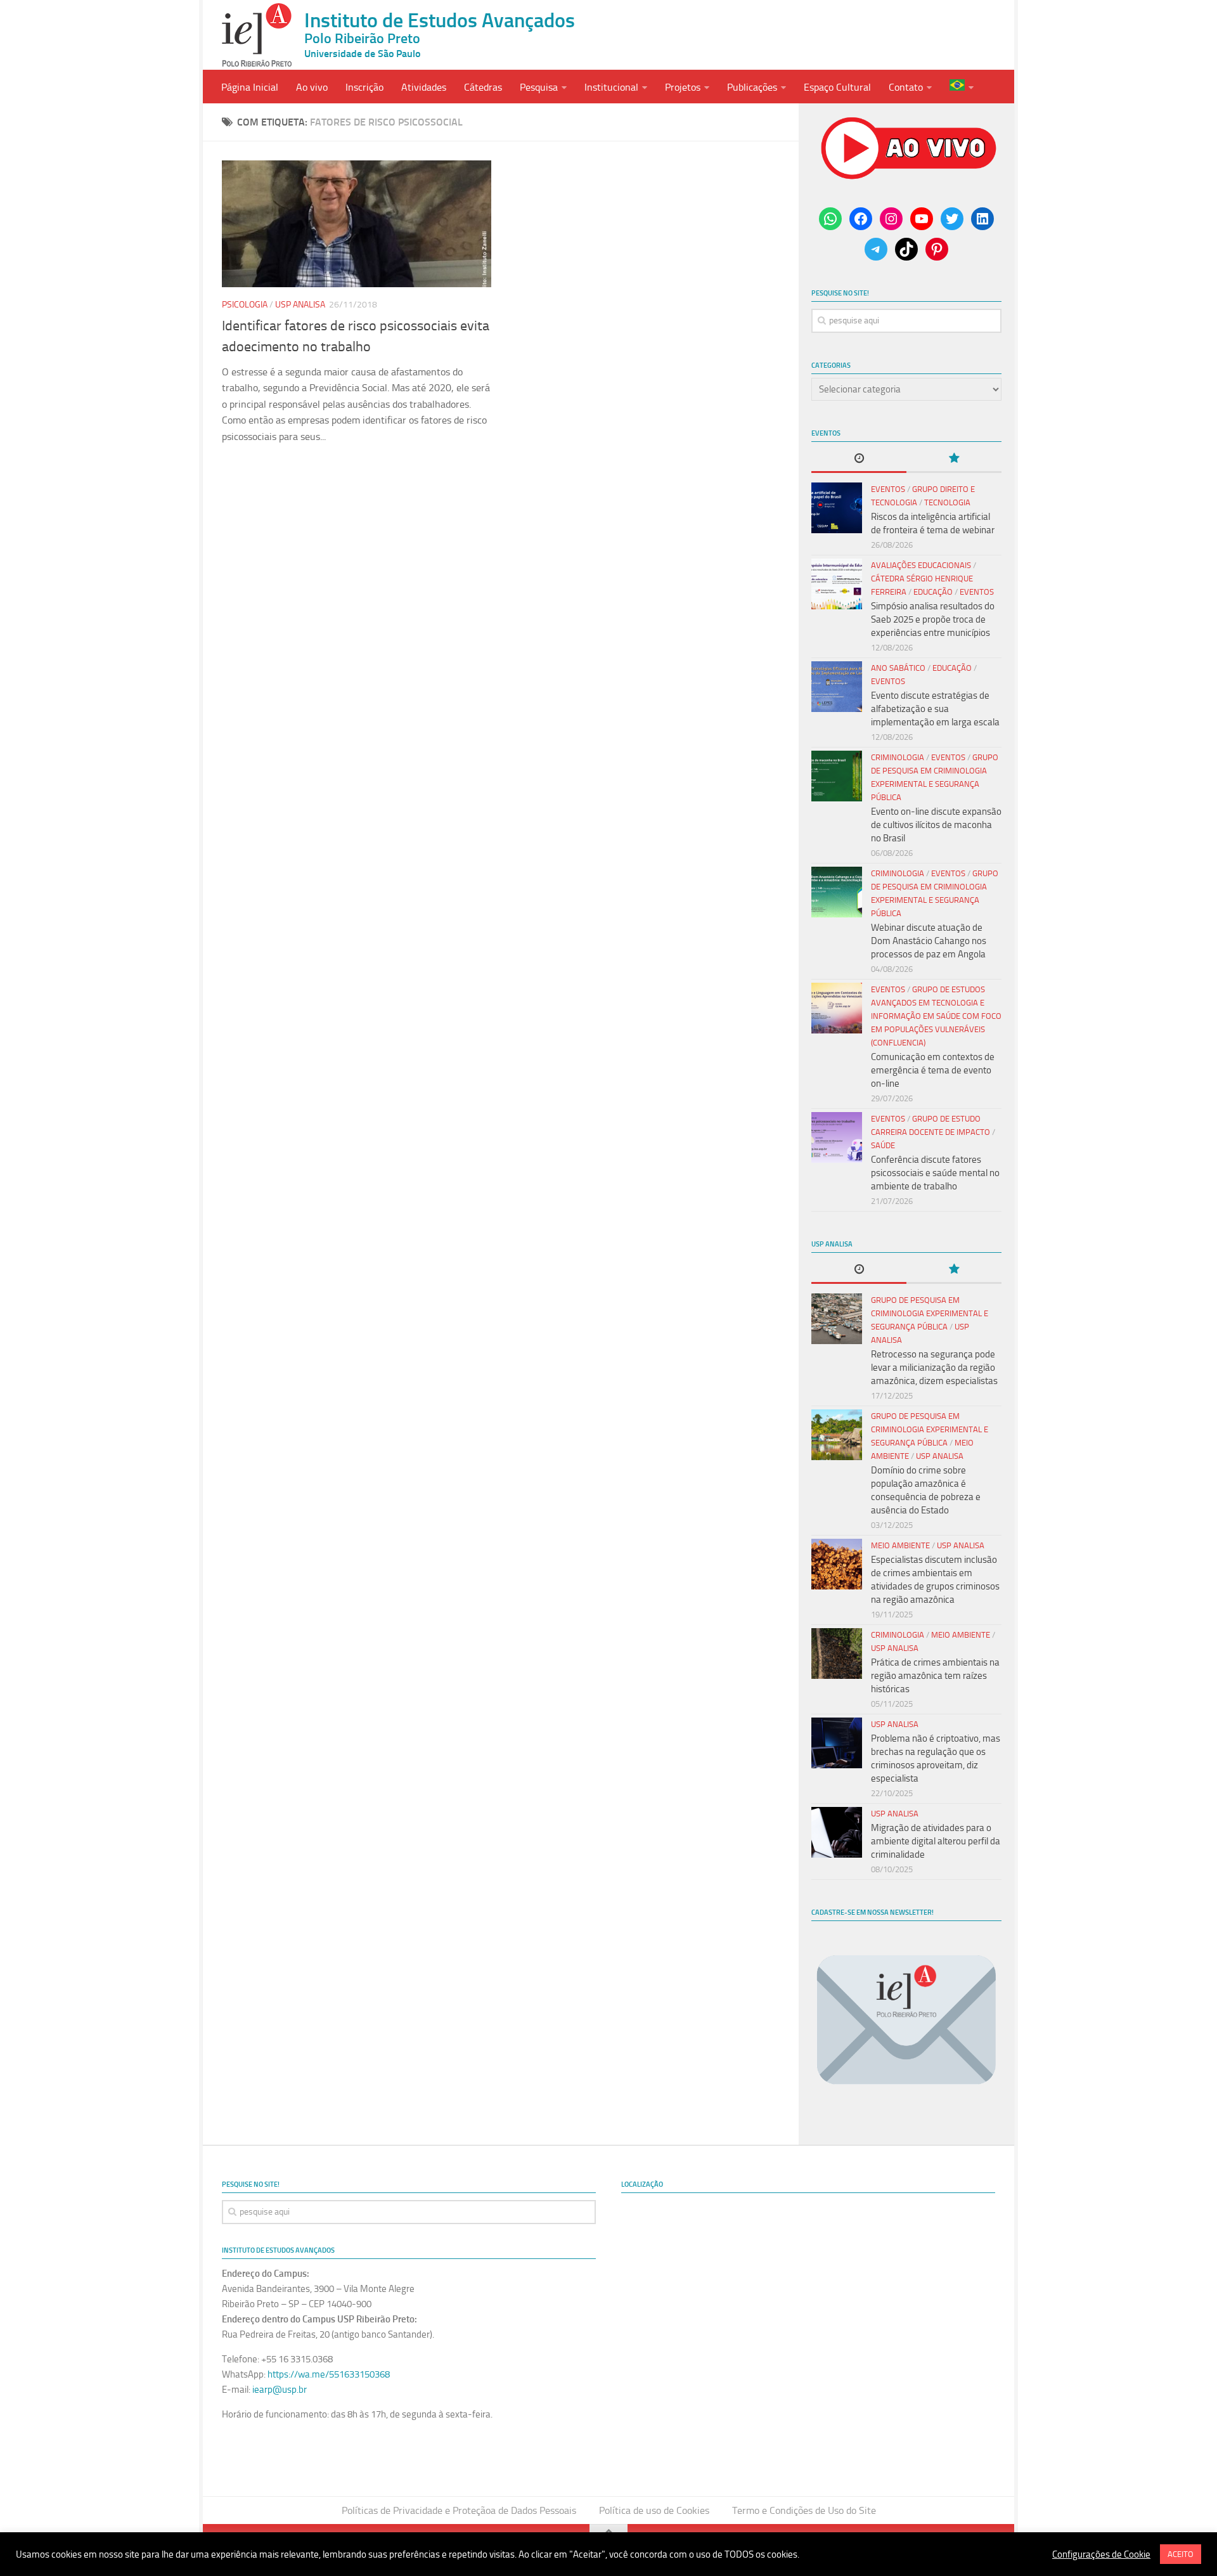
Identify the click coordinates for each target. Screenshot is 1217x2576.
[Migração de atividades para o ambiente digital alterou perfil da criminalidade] (837, 1832)
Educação (933, 592)
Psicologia (245, 305)
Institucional (611, 87)
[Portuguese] (962, 87)
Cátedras (483, 87)
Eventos (888, 489)
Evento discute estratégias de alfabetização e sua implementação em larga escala (935, 709)
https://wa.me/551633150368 (329, 2374)
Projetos (683, 87)
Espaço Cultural (837, 87)
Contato (906, 87)
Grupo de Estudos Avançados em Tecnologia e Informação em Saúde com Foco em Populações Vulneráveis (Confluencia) (936, 1016)
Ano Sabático (898, 668)
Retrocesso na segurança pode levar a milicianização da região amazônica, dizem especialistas (934, 1368)
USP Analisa (300, 305)
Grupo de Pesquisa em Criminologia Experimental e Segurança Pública (930, 1313)
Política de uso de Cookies (654, 2510)
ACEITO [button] (1181, 2554)
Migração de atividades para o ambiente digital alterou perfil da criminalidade (936, 1841)
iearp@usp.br (280, 2390)
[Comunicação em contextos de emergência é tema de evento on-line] (837, 1008)
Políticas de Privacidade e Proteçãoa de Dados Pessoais (459, 2510)
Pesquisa (539, 87)
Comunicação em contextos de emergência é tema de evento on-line (933, 1070)
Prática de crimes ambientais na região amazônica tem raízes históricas (935, 1676)
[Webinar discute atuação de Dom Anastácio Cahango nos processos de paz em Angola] (837, 892)
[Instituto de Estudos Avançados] (257, 35)
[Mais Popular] (954, 459)
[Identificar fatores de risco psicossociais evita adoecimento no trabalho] (357, 224)
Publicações (752, 87)
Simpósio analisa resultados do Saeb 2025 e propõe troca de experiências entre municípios (933, 619)
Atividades (424, 87)
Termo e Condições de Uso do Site (804, 2510)
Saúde (883, 1145)
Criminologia (898, 757)
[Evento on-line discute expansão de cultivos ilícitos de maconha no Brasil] (837, 776)
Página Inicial (250, 87)
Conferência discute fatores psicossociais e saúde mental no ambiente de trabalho (935, 1173)
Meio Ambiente (900, 1545)
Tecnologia (947, 502)
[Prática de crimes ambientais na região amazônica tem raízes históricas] (837, 1654)
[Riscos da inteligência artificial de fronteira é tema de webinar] (837, 508)
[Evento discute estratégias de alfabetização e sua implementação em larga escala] (837, 687)
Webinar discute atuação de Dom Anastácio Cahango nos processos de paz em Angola (929, 941)
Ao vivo (312, 87)
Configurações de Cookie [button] (1101, 2554)
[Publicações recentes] (859, 459)
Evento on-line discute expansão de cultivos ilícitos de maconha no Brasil (936, 825)
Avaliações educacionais (921, 565)
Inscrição (364, 87)
